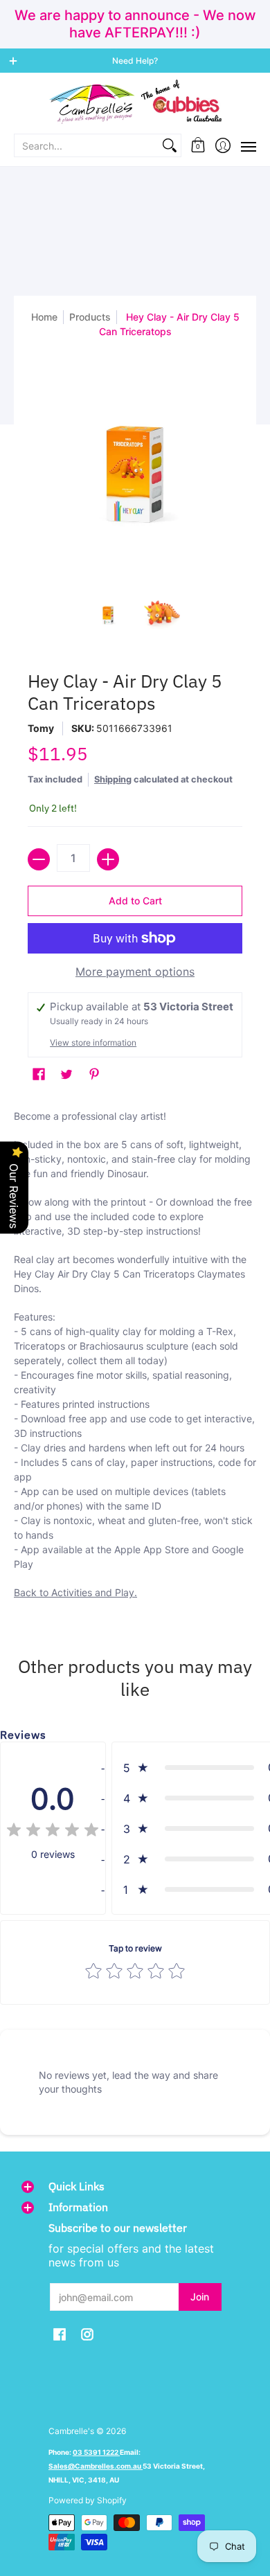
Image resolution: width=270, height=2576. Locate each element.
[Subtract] (39, 859)
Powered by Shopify (88, 2500)
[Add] (108, 859)
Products (90, 317)
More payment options (135, 972)
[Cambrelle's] (135, 102)
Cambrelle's (71, 2431)
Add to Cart (135, 901)
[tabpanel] (135, 1358)
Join (200, 2297)
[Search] (170, 145)
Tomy (41, 728)
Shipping (113, 779)
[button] (198, 145)
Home (44, 317)
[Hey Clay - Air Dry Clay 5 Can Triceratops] (109, 615)
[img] (53, 1832)
